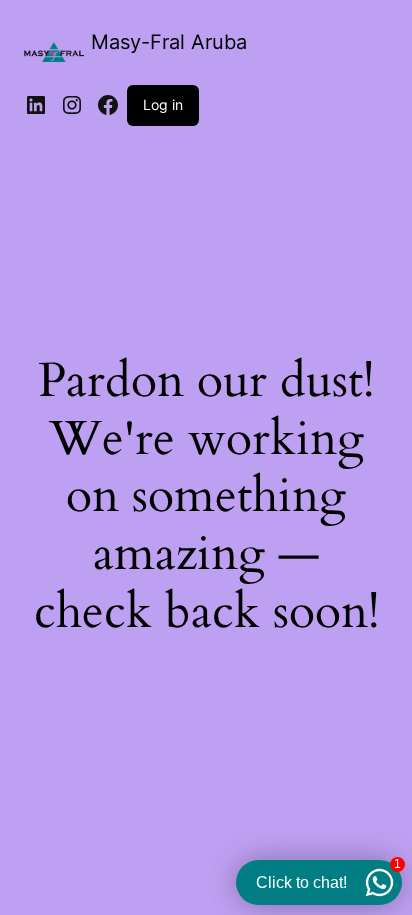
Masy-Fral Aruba (169, 42)
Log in (163, 104)
